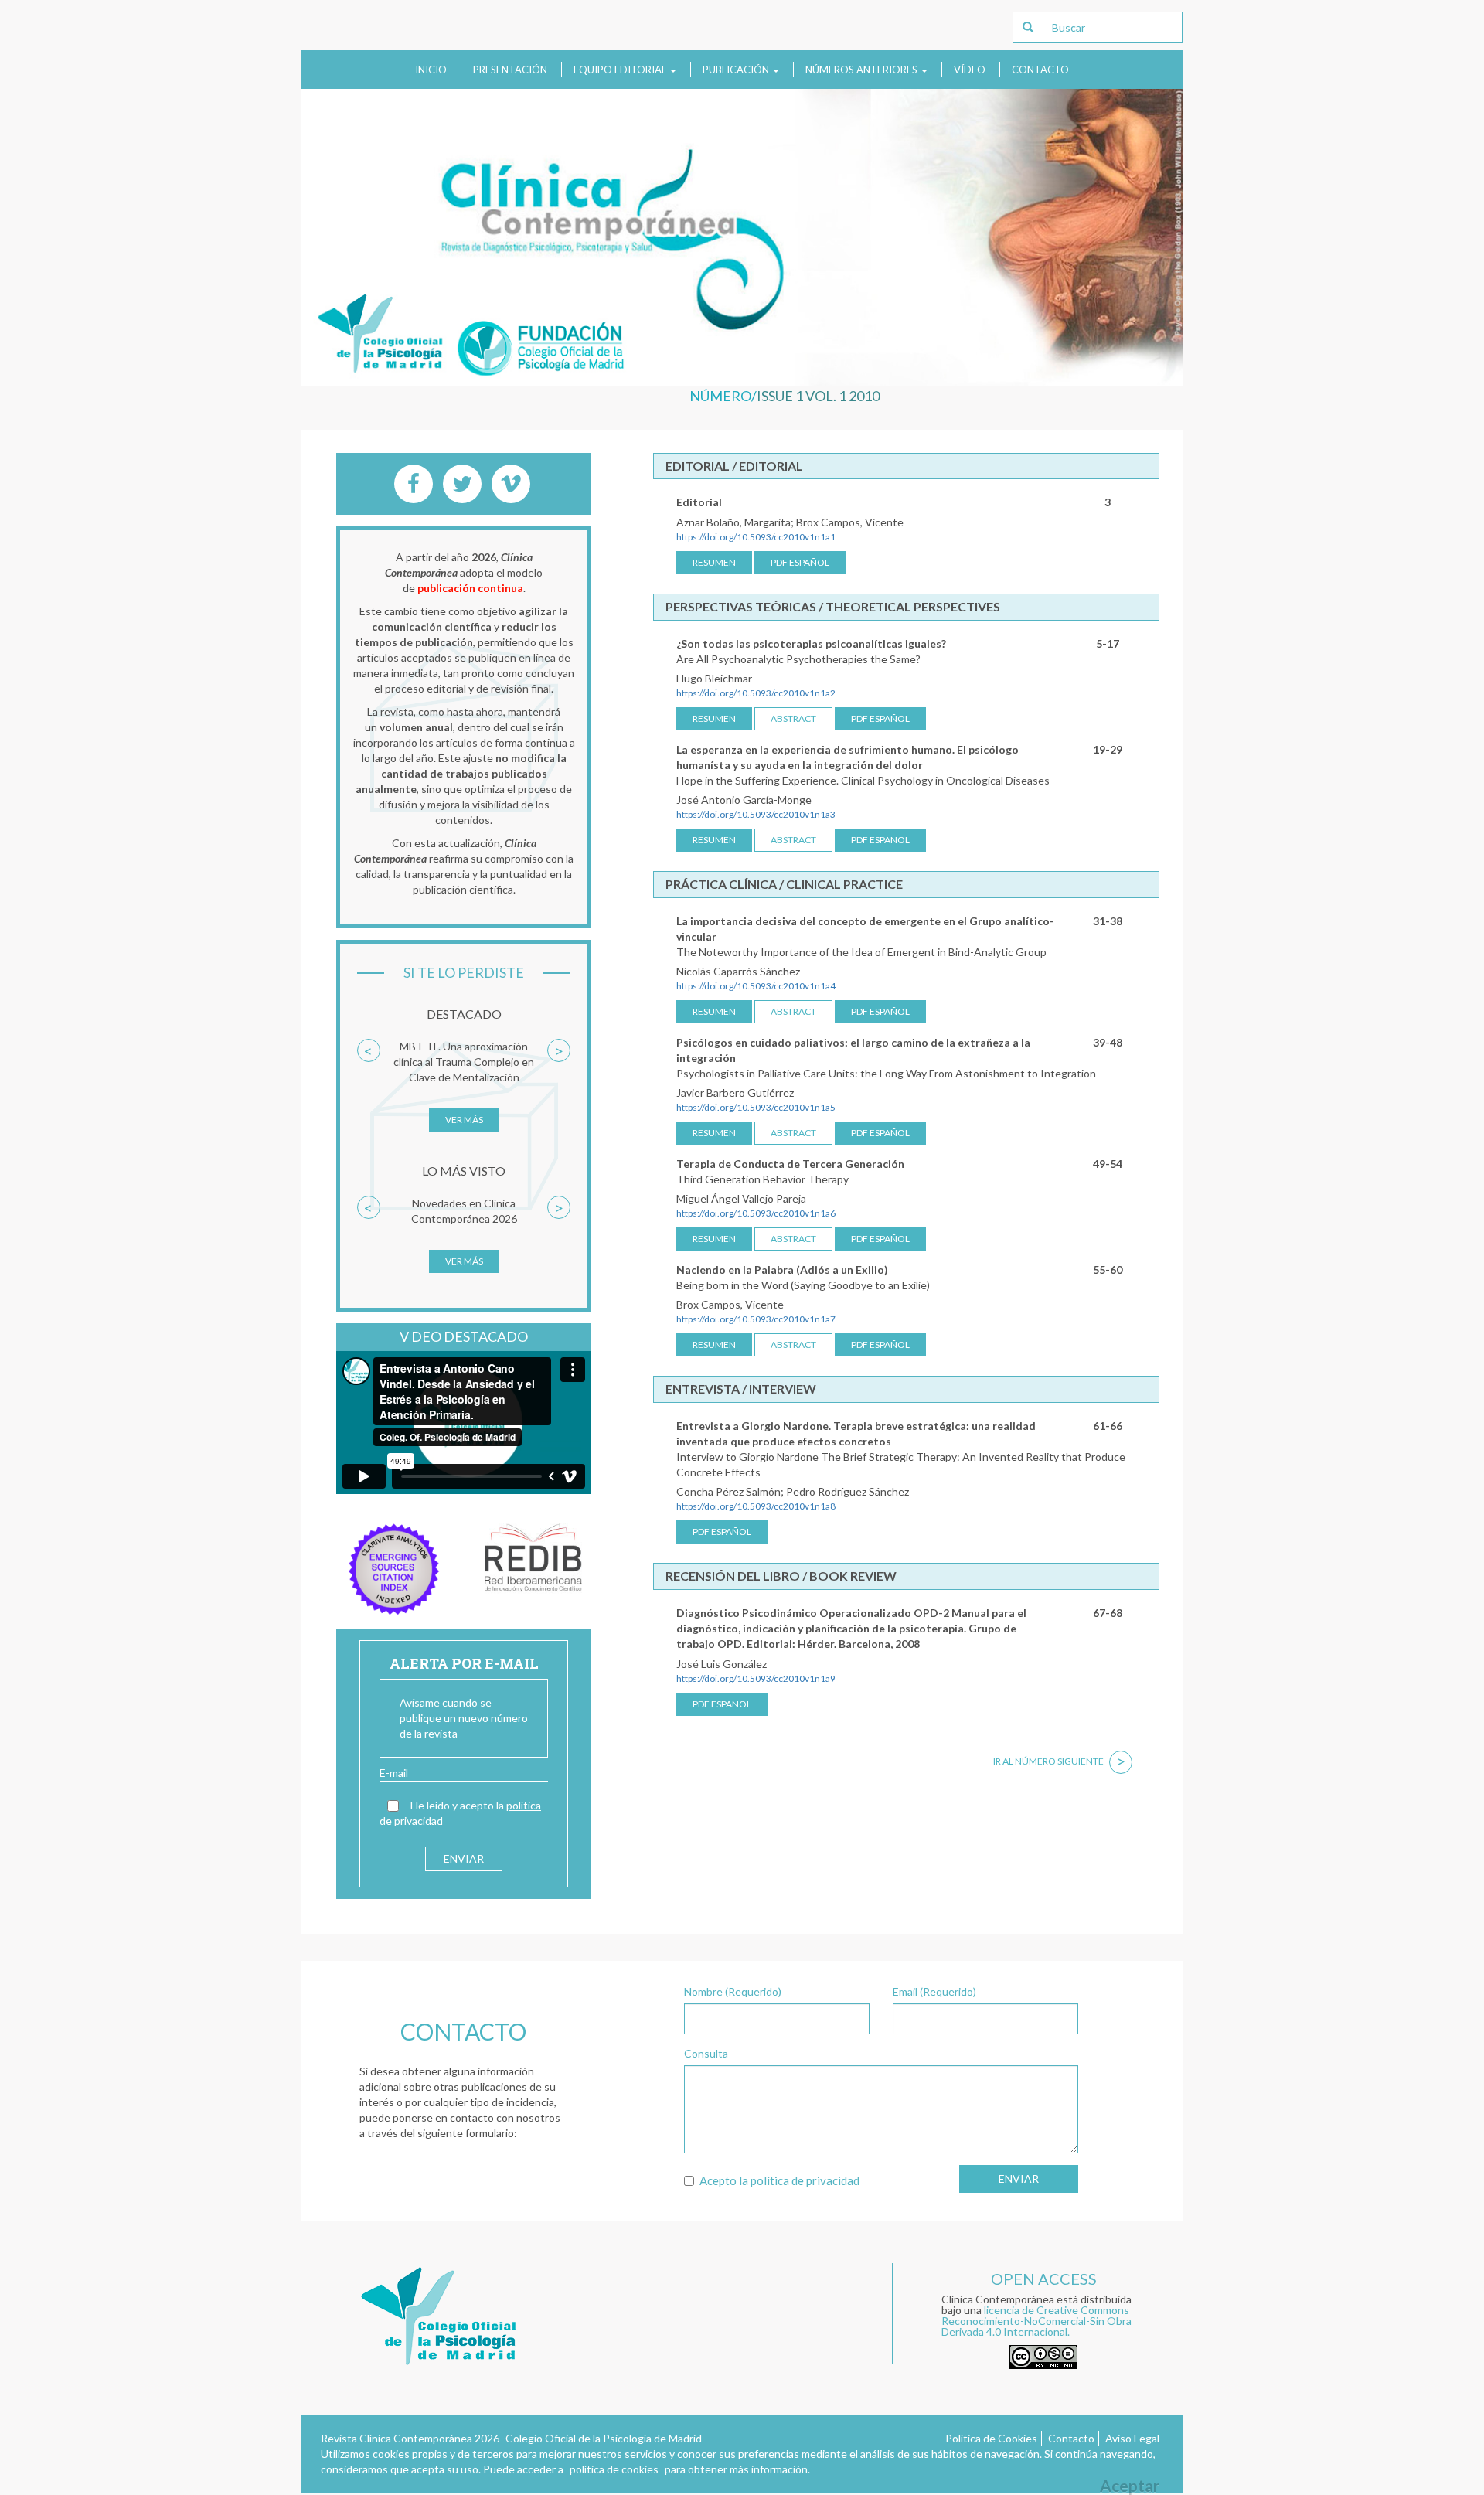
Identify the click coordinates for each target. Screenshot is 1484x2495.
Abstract (793, 718)
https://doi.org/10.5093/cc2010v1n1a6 (756, 1213)
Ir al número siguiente (1059, 1761)
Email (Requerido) (934, 1991)
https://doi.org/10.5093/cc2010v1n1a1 (756, 537)
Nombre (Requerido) (733, 1991)
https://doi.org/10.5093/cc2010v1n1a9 (756, 1678)
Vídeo (970, 70)
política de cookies (614, 2469)
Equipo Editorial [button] (621, 70)
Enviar (1019, 2178)
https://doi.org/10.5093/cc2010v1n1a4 (756, 986)
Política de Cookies (991, 2438)
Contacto (1040, 70)
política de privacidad (805, 2180)
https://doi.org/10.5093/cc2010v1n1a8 (756, 1506)
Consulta (706, 2053)
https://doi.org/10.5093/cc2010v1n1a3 (756, 814)
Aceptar (1130, 2485)
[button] (369, 1093)
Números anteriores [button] (863, 70)
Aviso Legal (1132, 2438)
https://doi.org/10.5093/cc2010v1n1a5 (756, 1107)
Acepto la (779, 2180)
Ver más (464, 1120)
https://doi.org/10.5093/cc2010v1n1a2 (756, 693)
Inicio (431, 70)
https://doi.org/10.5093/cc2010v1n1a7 (756, 1319)
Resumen (714, 562)
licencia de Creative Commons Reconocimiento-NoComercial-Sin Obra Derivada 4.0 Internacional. (1036, 2321)
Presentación (510, 70)
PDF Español (800, 562)
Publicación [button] (737, 70)
